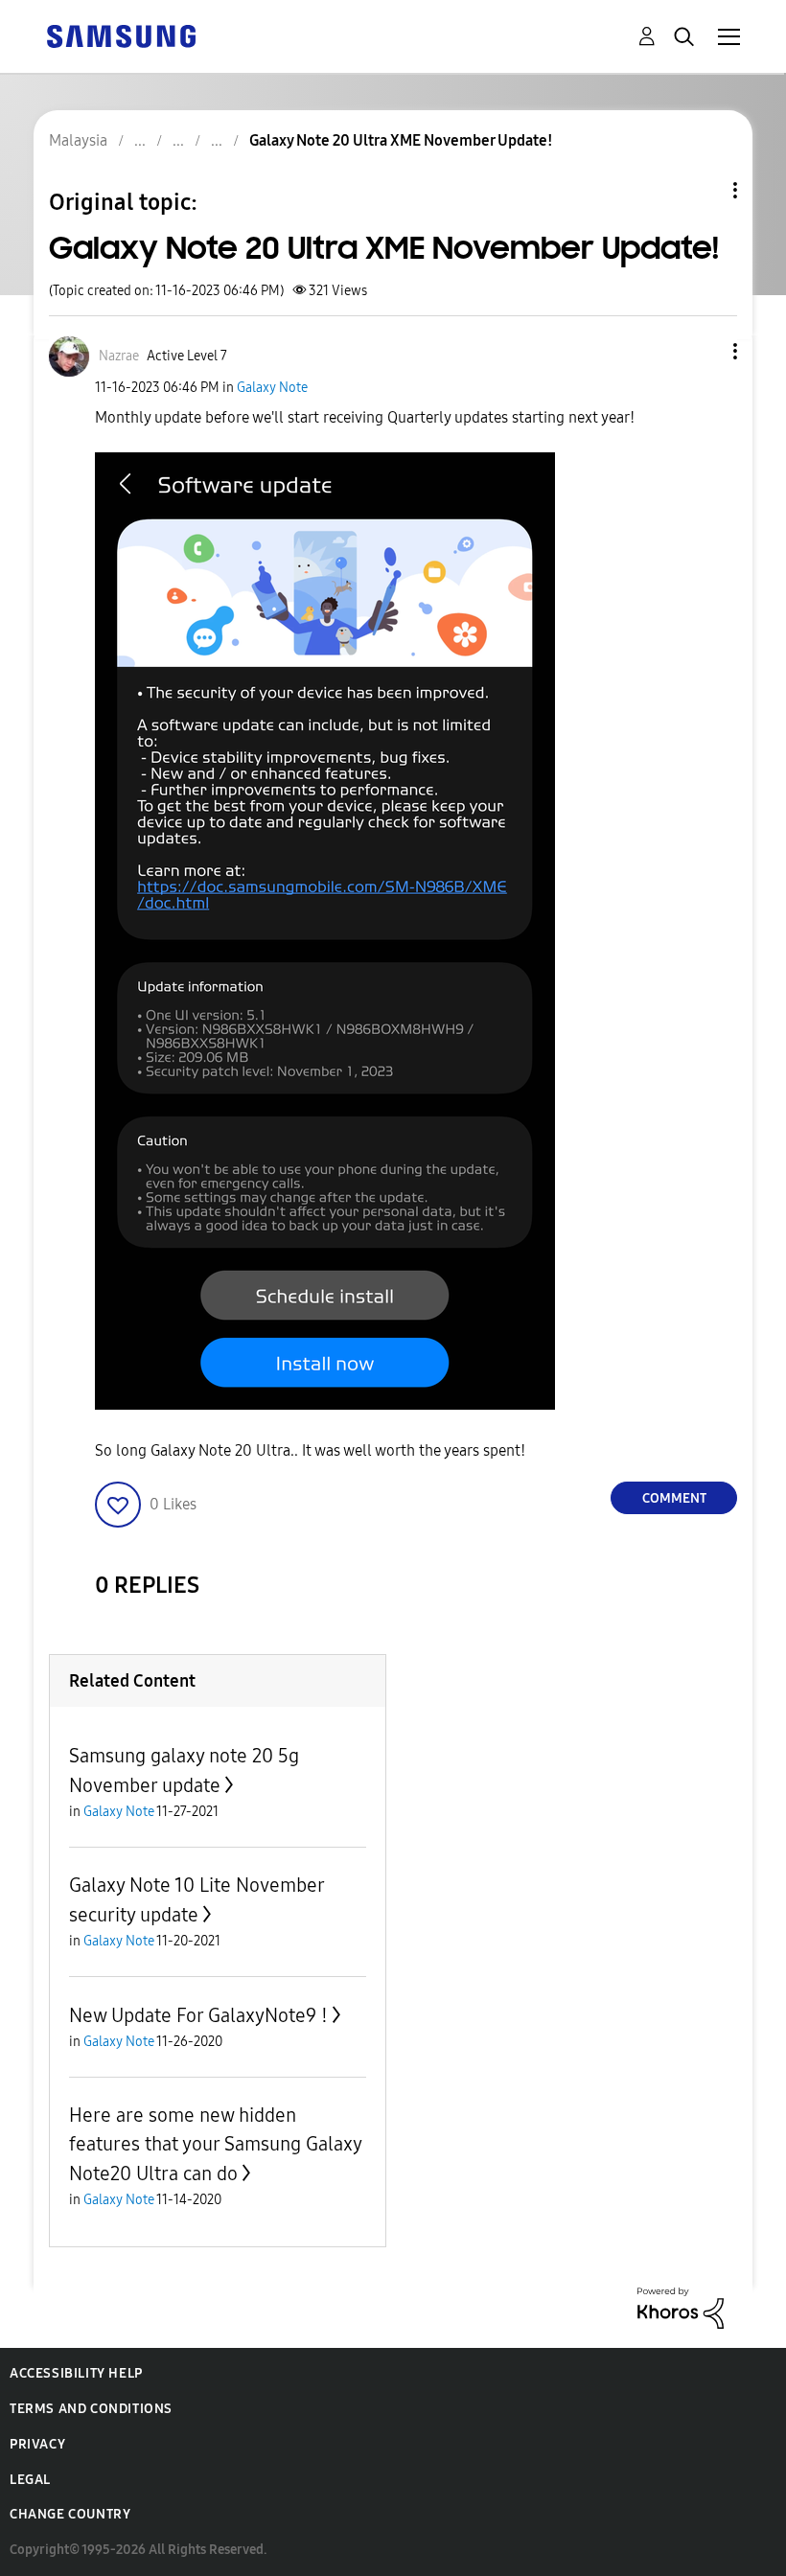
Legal (30, 2480)
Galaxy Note (272, 388)
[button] (704, 351)
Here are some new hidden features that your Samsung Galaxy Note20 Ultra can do (215, 2144)
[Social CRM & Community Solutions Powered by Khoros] (681, 2307)
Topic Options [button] (703, 190)
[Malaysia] (121, 35)
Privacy (37, 2444)
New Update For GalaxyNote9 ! (198, 2015)
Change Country (70, 2514)
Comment (674, 1498)
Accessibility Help (76, 2373)
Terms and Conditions (91, 2409)
